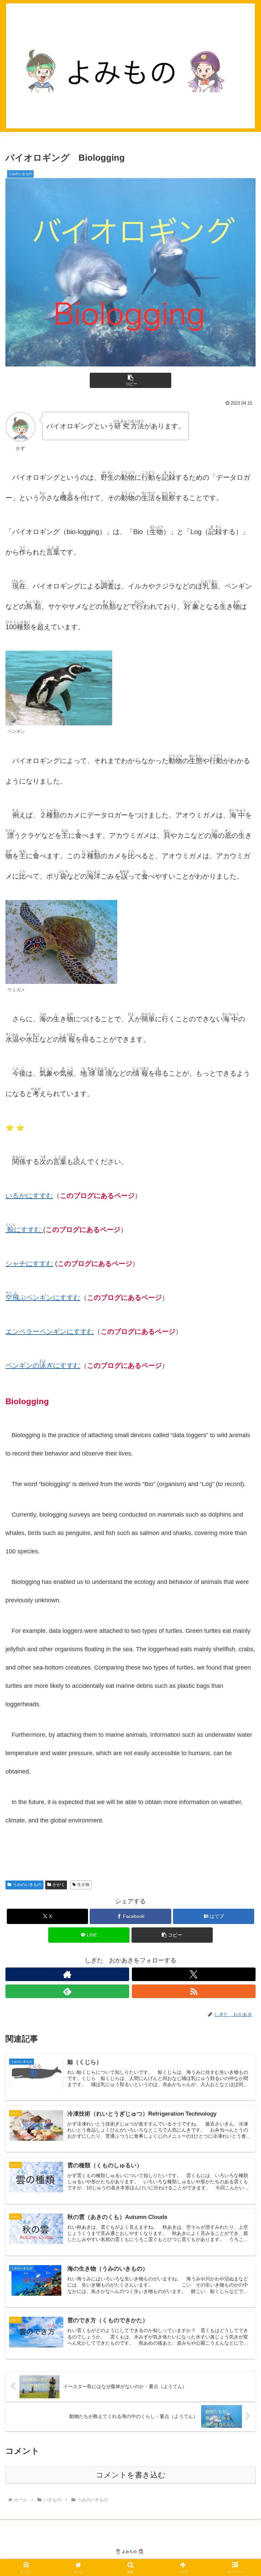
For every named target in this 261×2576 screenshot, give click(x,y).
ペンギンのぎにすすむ (43, 1365)
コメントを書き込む (131, 2475)
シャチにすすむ (29, 1264)
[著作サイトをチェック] (67, 1974)
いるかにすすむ (29, 1196)
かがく (59, 1885)
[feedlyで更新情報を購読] (67, 1991)
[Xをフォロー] (194, 1974)
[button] (130, 380)
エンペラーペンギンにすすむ (50, 1331)
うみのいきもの (27, 1885)
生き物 (83, 1885)
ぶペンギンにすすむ (43, 1298)
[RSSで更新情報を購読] (194, 1991)
